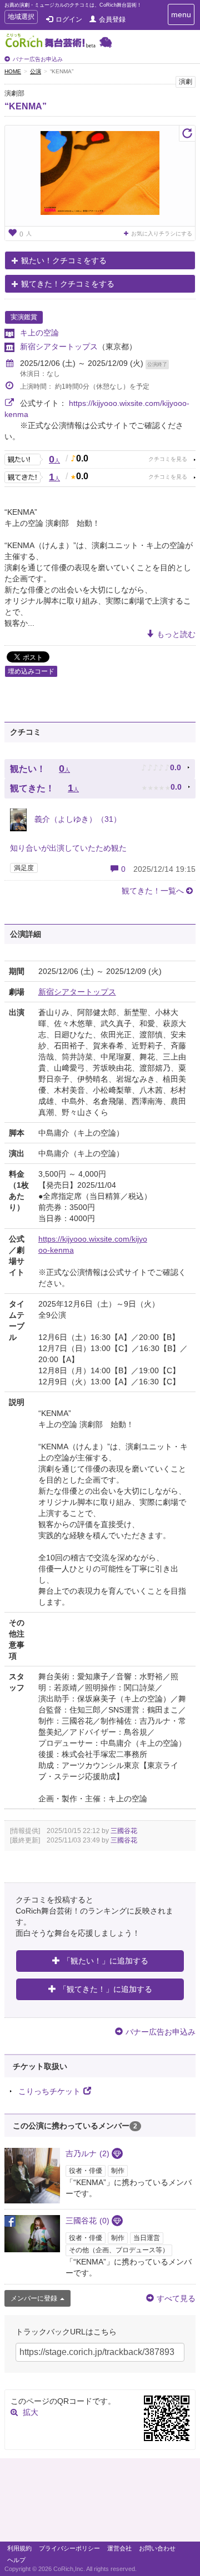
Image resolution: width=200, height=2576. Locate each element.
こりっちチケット (49, 2091)
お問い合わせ (157, 2548)
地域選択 (21, 18)
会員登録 (112, 19)
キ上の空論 (39, 333)
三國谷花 (124, 1831)
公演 (36, 71)
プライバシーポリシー (69, 2548)
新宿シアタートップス (59, 347)
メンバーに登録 (34, 2298)
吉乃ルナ (87, 2153)
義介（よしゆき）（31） (77, 819)
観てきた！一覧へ (153, 891)
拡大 (31, 2412)
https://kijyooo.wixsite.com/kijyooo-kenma (93, 1244)
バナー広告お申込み (38, 59)
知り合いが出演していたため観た (68, 848)
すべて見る (176, 2298)
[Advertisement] (100, 2503)
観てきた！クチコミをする (68, 284)
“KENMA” (26, 106)
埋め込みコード (31, 671)
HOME (13, 71)
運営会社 (119, 2548)
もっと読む (176, 634)
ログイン (69, 19)
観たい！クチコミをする (64, 260)
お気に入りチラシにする (162, 234)
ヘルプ (16, 2560)
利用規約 (19, 2548)
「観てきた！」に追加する (106, 1989)
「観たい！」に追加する (106, 1961)
